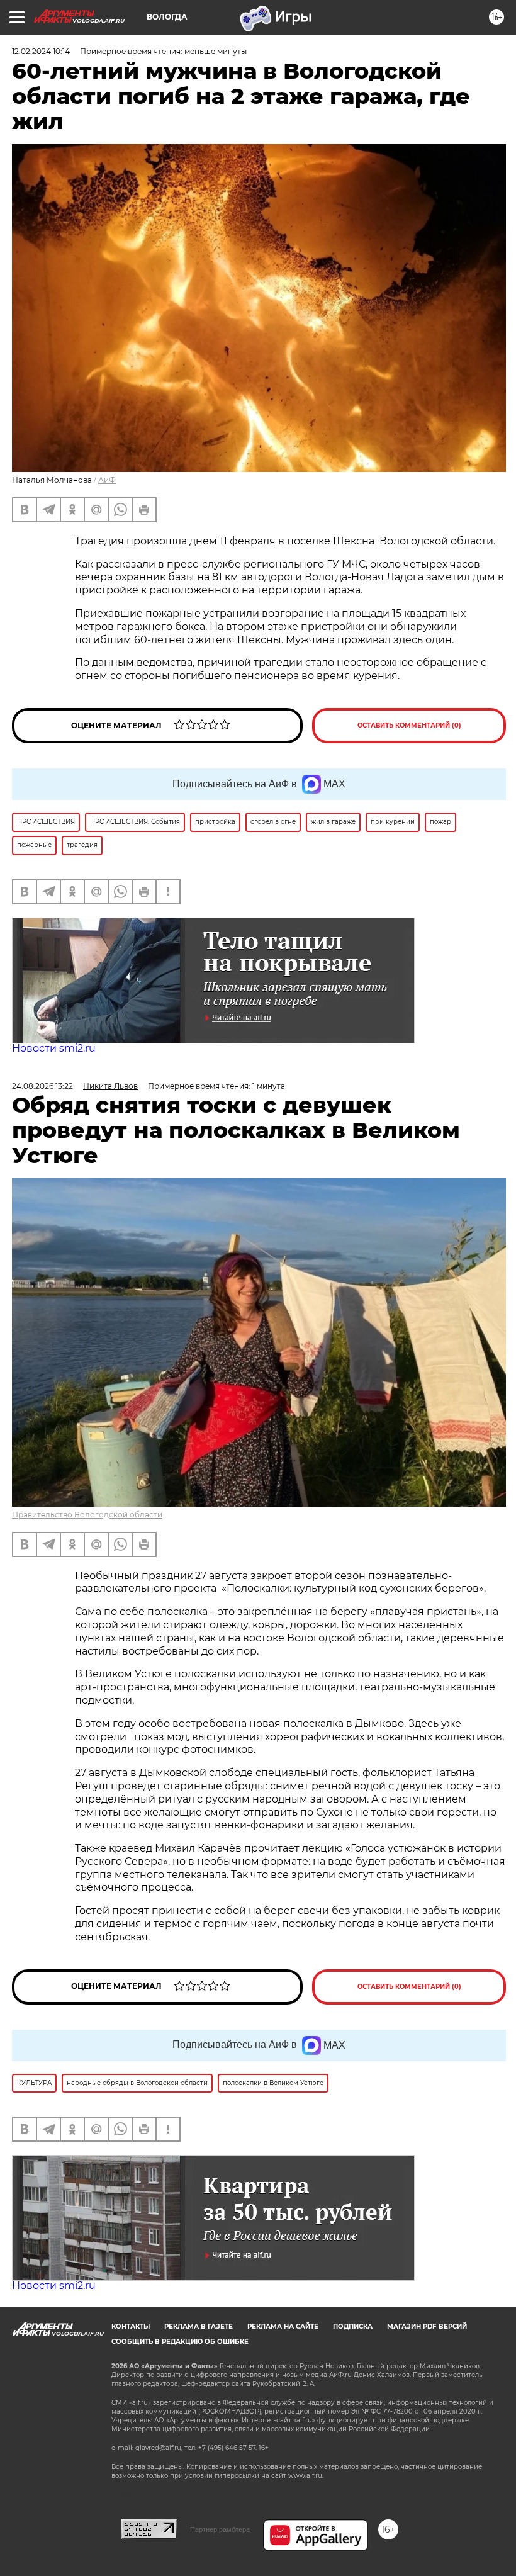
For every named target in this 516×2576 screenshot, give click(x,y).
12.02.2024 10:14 (41, 51)
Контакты (131, 2326)
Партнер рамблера (220, 2529)
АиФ (107, 480)
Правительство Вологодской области (87, 1515)
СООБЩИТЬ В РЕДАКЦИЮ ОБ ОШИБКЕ (180, 2342)
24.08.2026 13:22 (42, 1086)
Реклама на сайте (283, 2326)
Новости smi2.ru (54, 1048)
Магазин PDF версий (427, 2326)
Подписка (353, 2326)
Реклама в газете (199, 2326)
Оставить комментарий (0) (409, 725)
